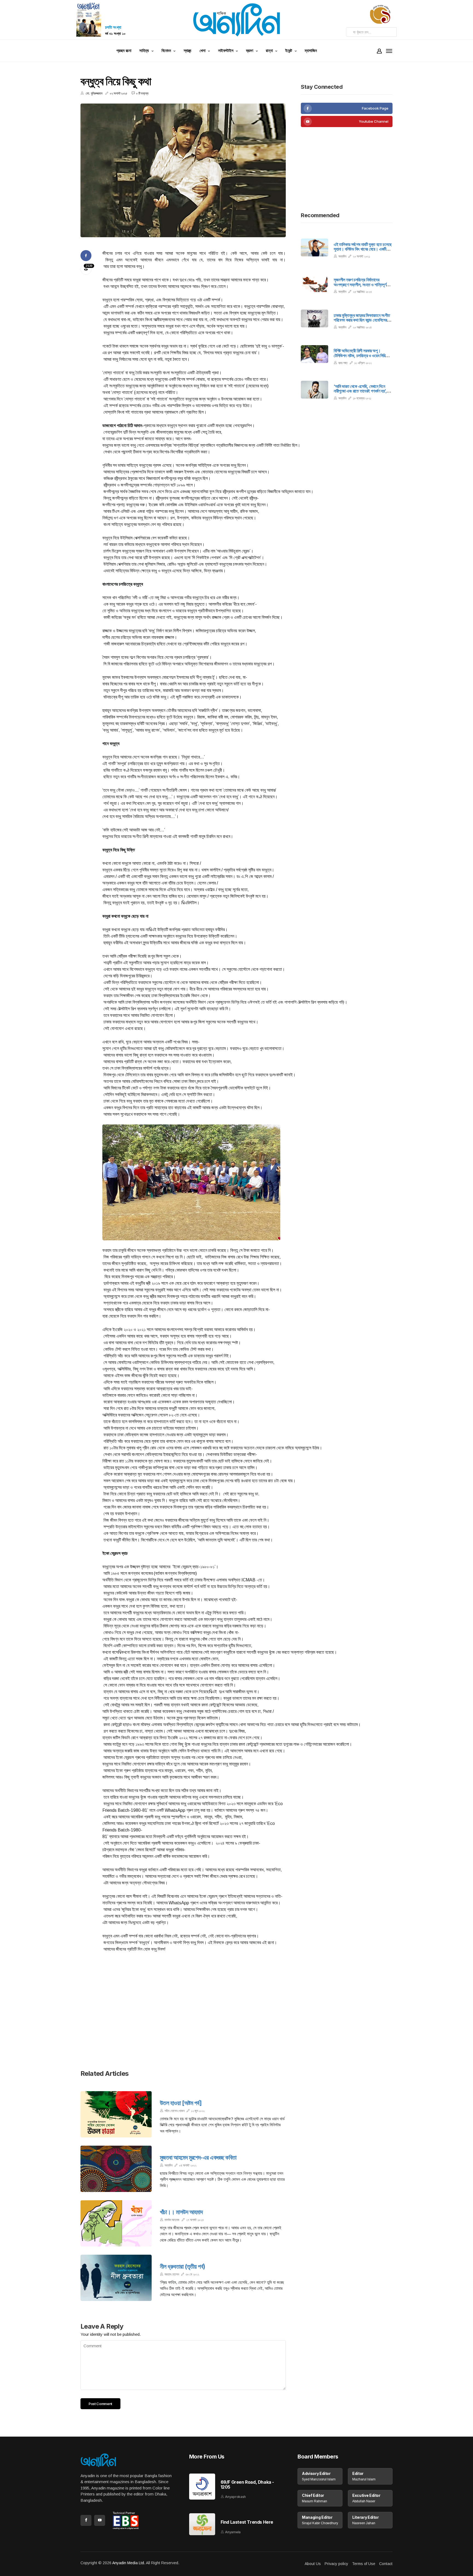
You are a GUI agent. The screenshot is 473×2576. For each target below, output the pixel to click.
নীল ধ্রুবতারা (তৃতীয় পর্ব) (183, 2266)
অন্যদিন (168, 2165)
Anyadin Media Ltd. (129, 2563)
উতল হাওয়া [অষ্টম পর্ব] (181, 2103)
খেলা (202, 51)
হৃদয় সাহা (343, 363)
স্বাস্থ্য (188, 51)
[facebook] (347, 108)
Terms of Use (364, 2564)
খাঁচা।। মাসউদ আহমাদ (181, 2212)
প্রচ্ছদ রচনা (124, 51)
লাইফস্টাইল (226, 51)
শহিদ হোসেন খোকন (175, 2111)
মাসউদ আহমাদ (172, 2220)
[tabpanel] (183, 170)
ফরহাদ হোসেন (172, 2274)
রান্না (269, 51)
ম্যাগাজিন (311, 51)
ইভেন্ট (289, 51)
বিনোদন (166, 51)
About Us (313, 2564)
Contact (386, 2564)
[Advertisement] (183, 2021)
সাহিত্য (144, 51)
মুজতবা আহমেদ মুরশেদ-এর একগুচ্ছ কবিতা (198, 2157)
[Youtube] (347, 121)
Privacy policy (336, 2564)
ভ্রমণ (250, 51)
